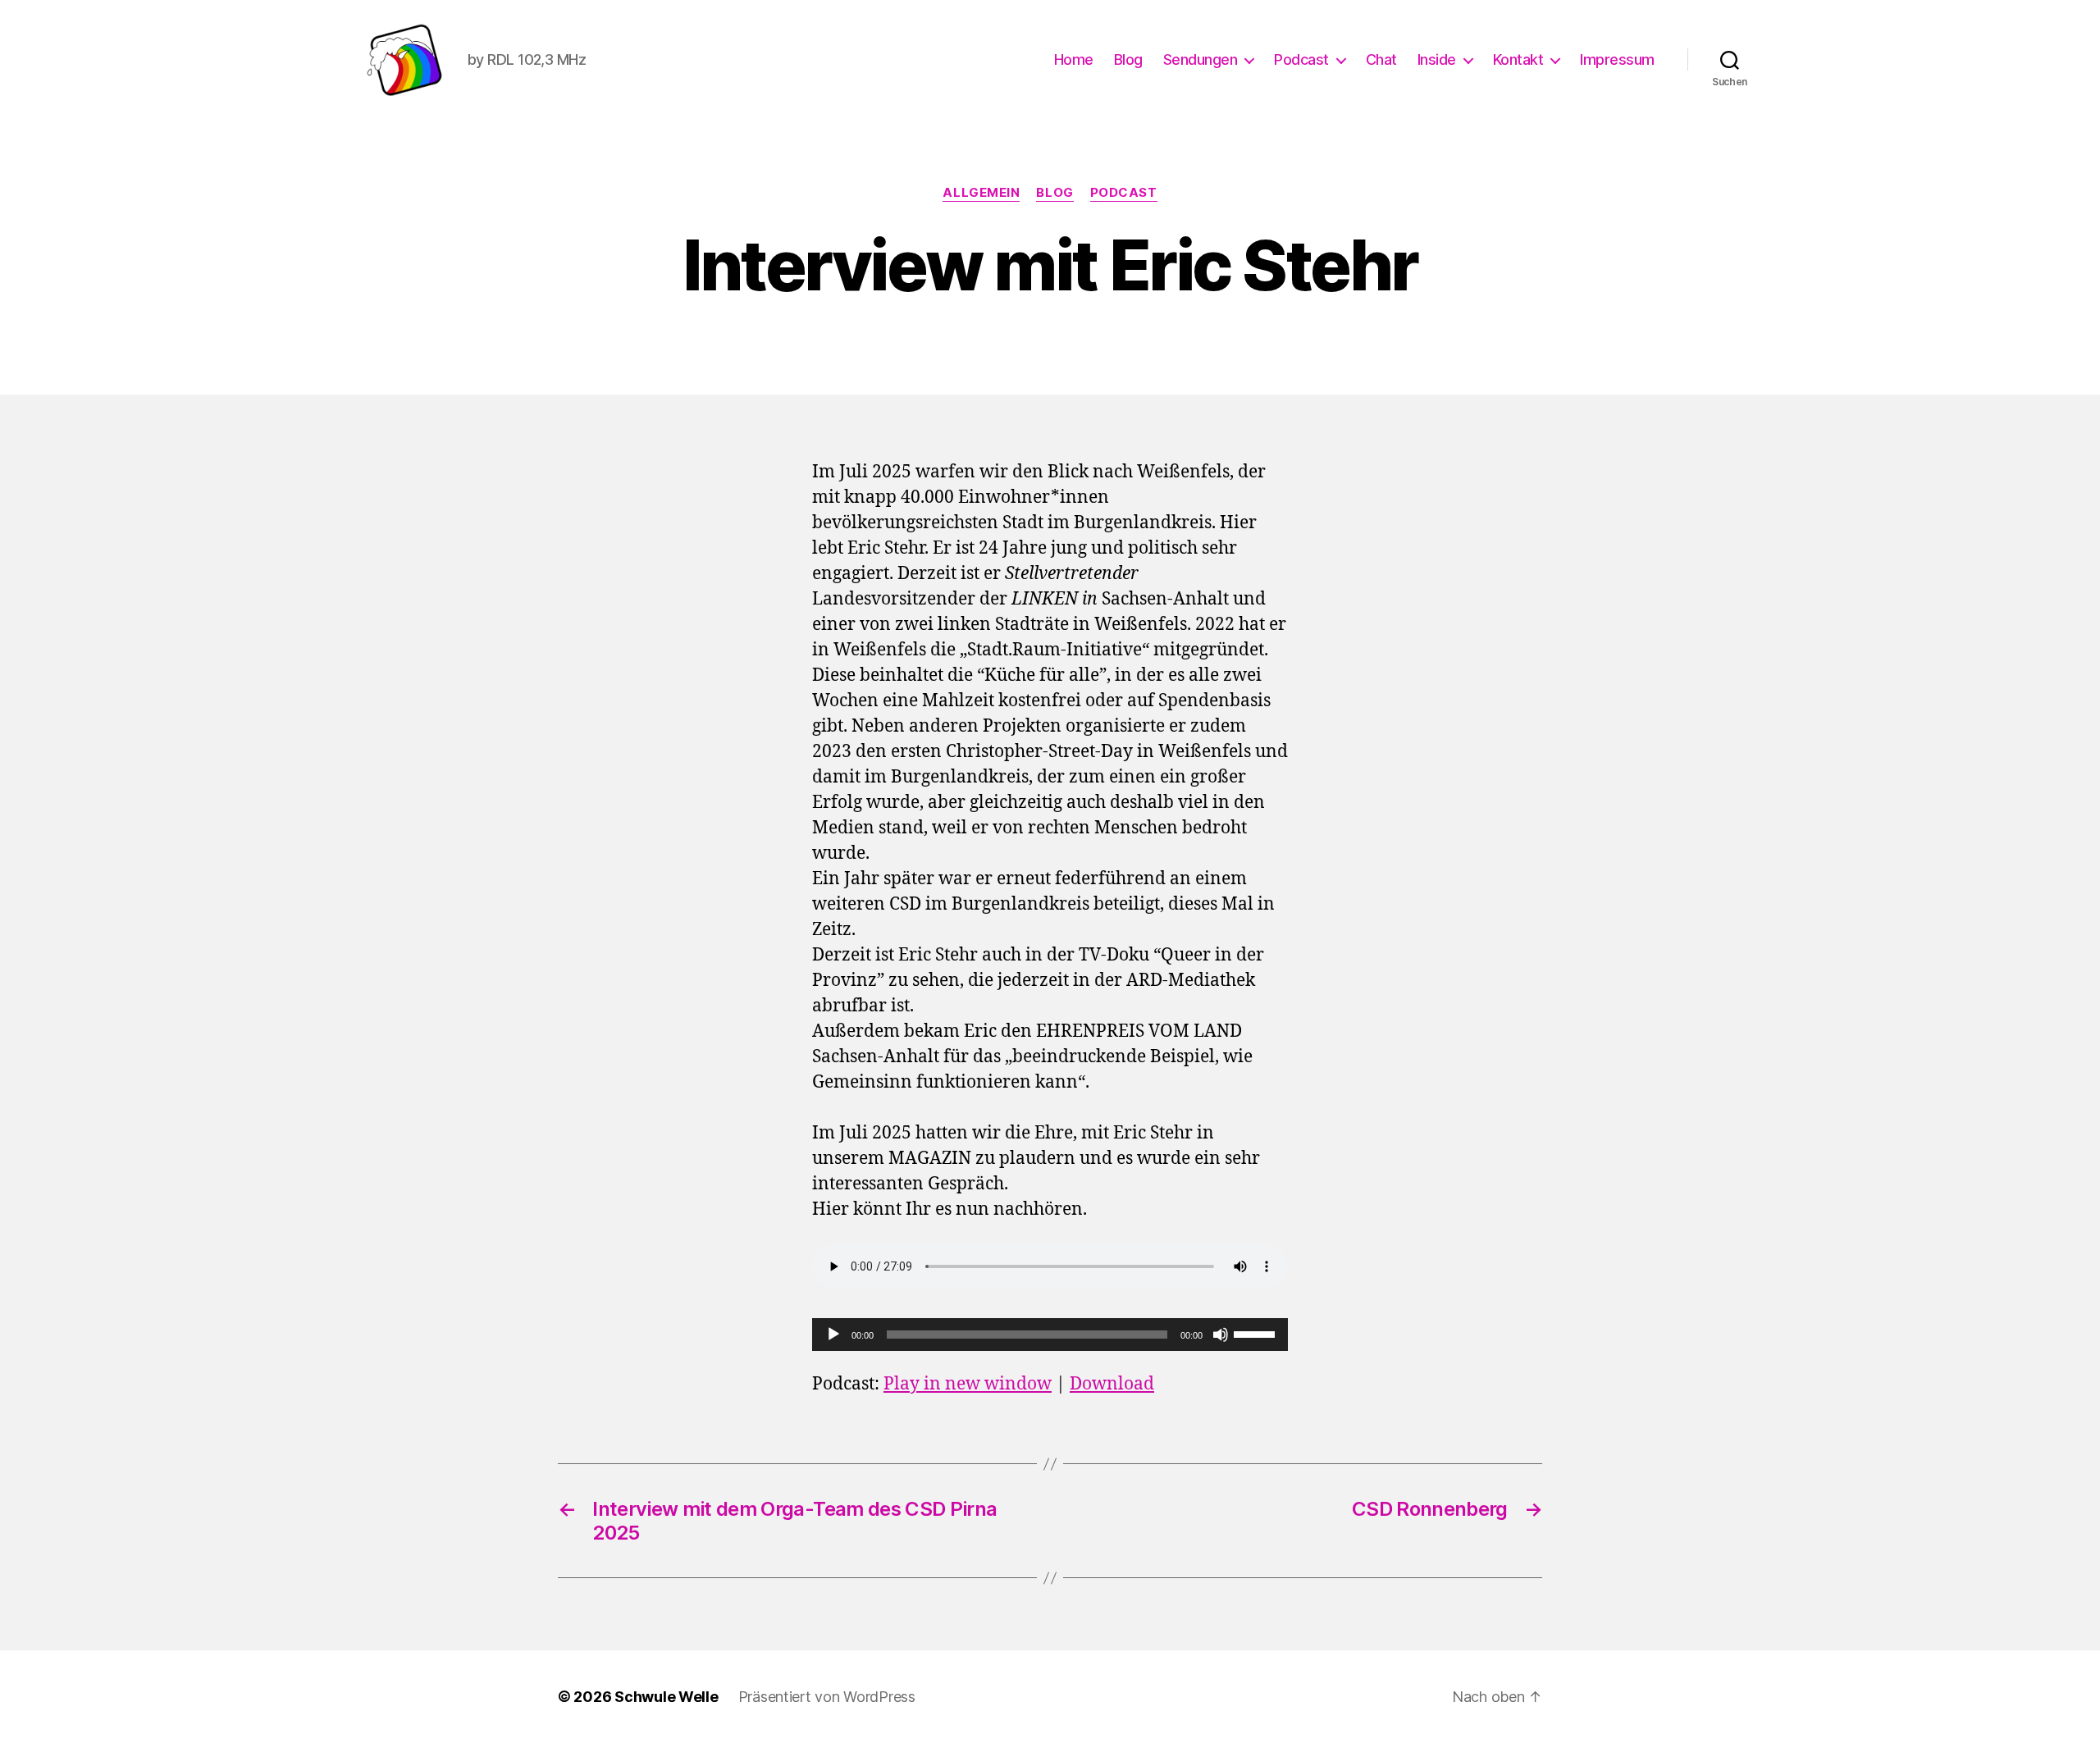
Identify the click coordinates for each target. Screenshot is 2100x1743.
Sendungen (1201, 59)
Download (1112, 1384)
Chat (1381, 59)
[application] (1050, 1335)
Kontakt (1518, 59)
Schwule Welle (667, 1697)
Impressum (1617, 59)
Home (1074, 59)
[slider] (1257, 1333)
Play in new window (968, 1384)
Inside (1437, 59)
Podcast (1301, 59)
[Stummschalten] (1221, 1335)
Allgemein (981, 193)
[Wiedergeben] (833, 1335)
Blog (1128, 59)
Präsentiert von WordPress (827, 1697)
